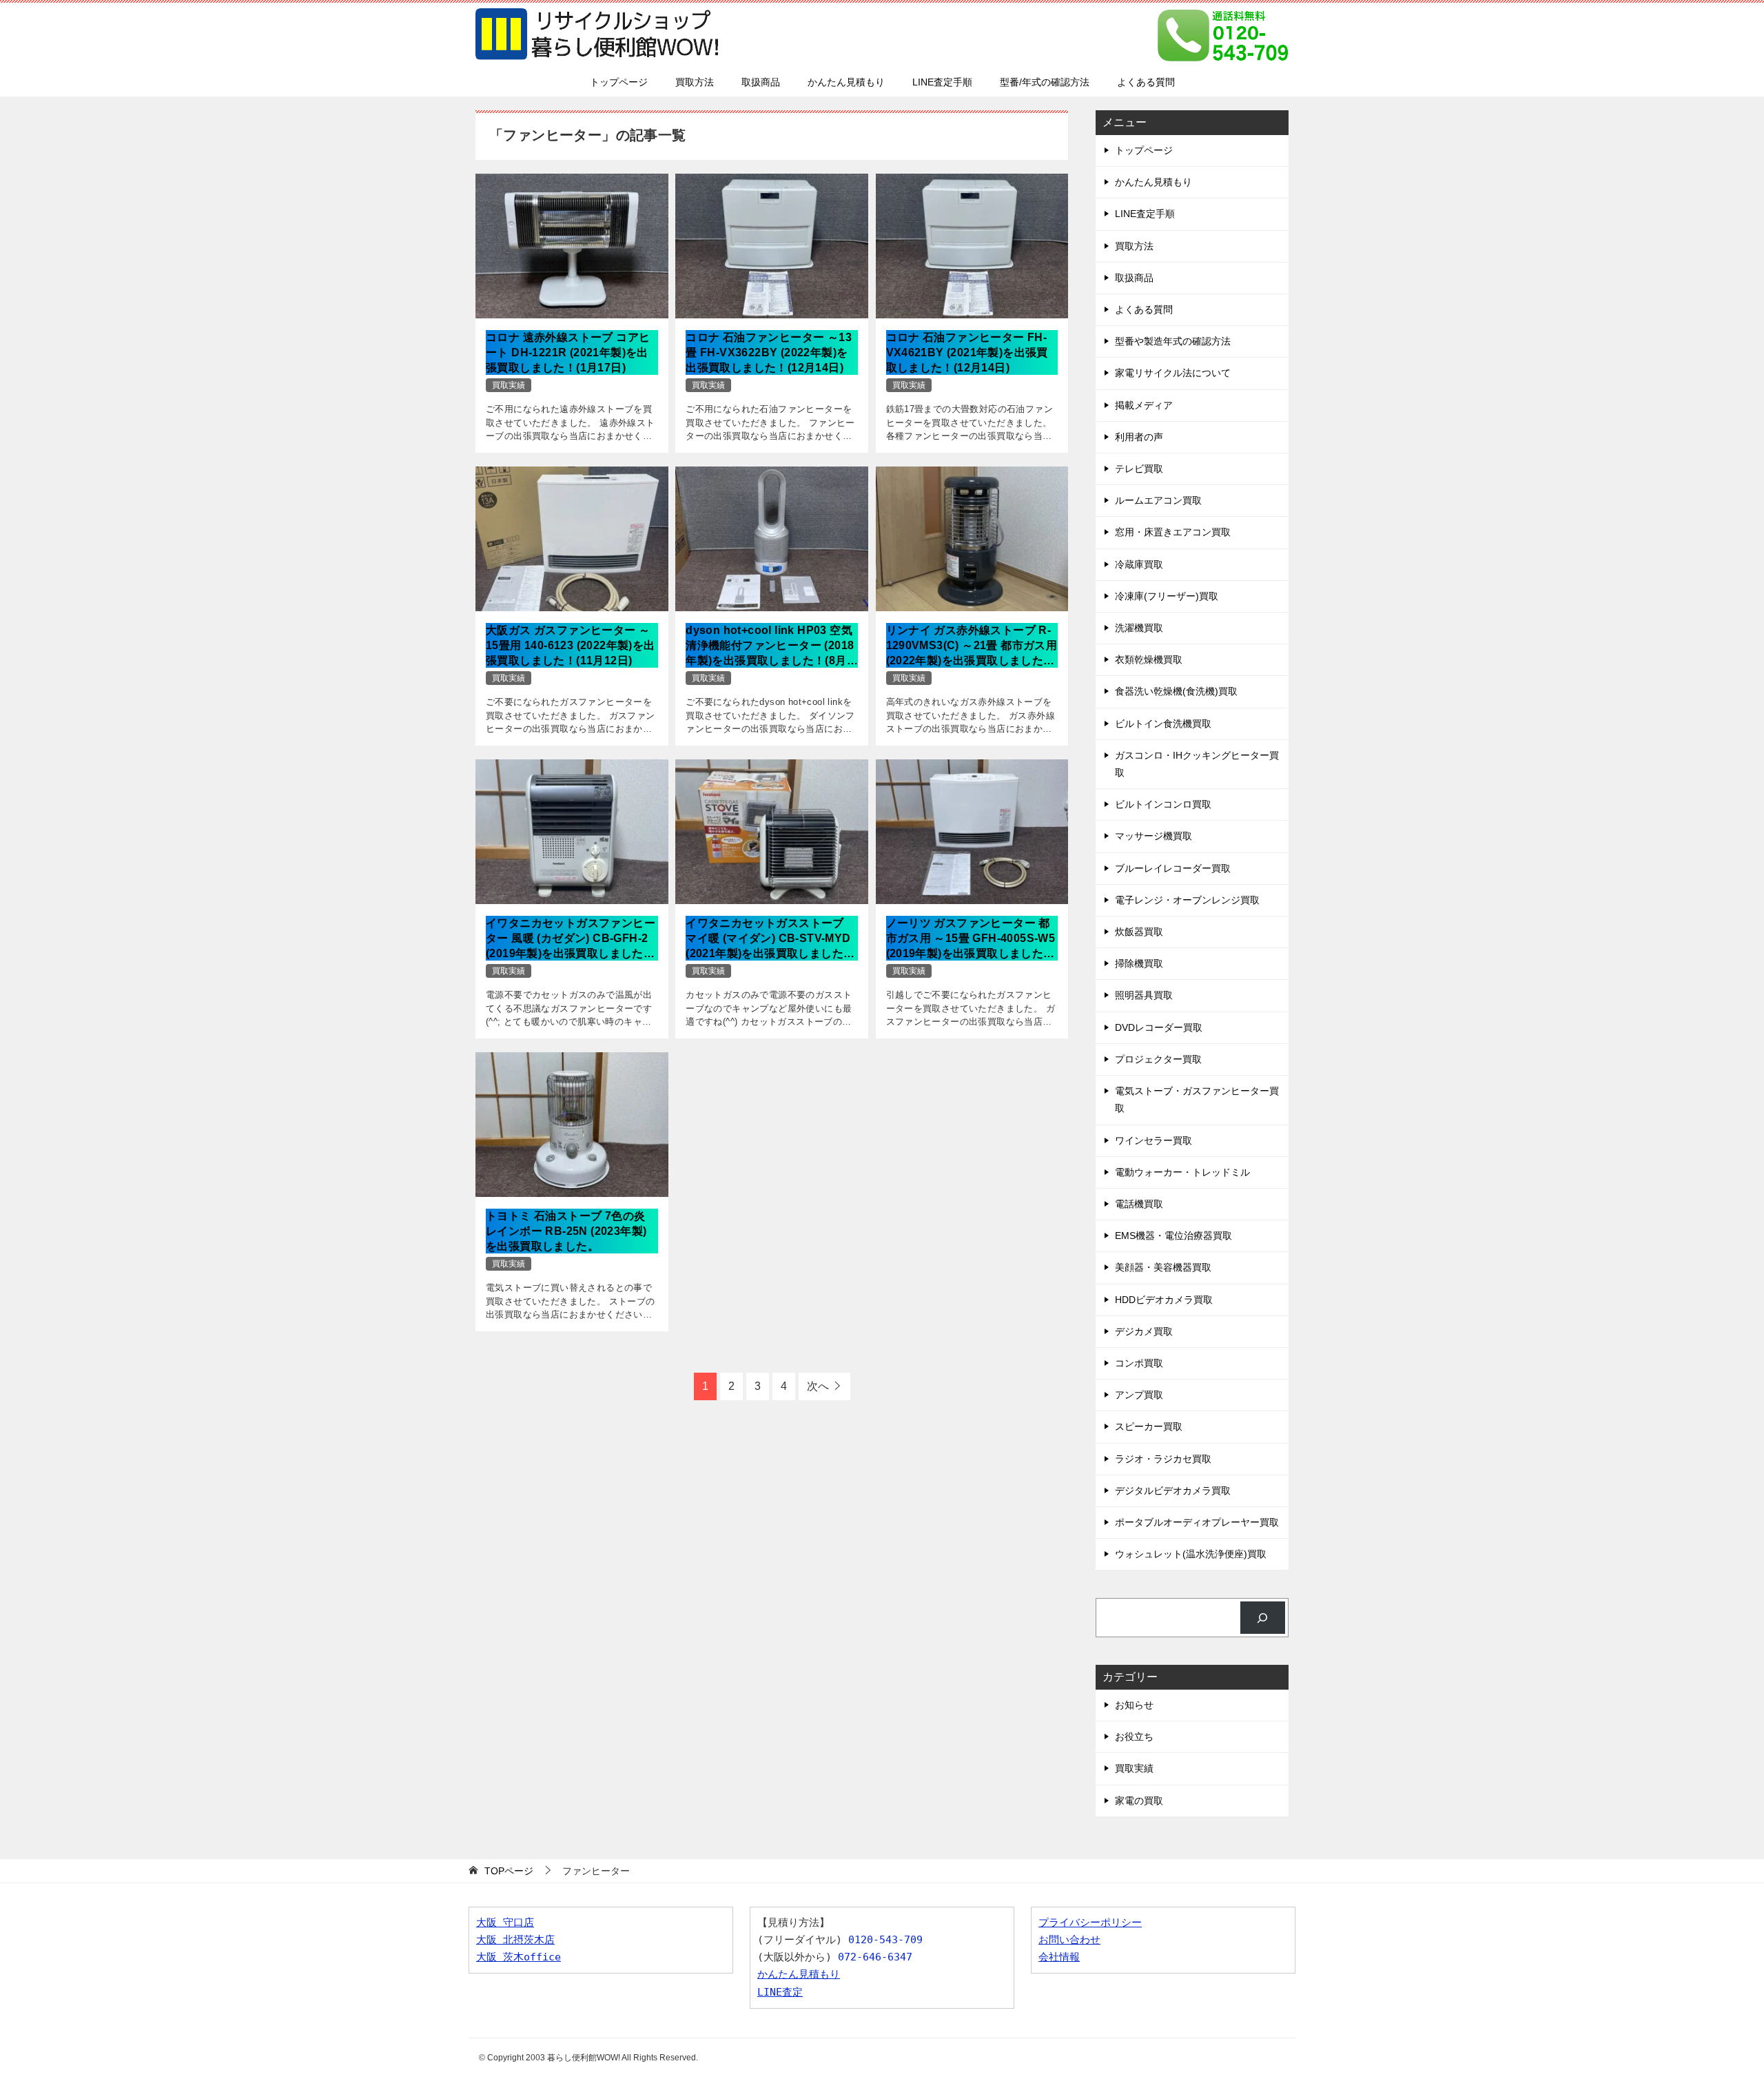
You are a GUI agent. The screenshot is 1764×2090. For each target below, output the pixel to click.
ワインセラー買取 (1153, 1140)
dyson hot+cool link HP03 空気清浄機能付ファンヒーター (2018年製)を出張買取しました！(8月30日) (770, 647)
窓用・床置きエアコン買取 (1173, 532)
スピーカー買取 (1149, 1426)
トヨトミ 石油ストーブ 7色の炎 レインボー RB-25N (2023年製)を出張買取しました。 (566, 1231)
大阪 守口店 (505, 1923)
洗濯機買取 (1139, 628)
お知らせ (1134, 1705)
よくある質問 (1146, 82)
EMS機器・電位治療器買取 (1173, 1236)
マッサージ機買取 (1153, 836)
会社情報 (1059, 1957)
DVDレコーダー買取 (1159, 1027)
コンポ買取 (1139, 1363)
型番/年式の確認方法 (1045, 82)
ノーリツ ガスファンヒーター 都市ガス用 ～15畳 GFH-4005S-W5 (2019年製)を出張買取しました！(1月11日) (971, 940)
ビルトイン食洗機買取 (1163, 724)
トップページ (619, 82)
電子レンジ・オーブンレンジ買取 (1187, 900)
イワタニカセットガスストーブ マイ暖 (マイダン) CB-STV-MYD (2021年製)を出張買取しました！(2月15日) (770, 940)
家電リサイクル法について (1173, 373)
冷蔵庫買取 (1139, 564)
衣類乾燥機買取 (1149, 659)
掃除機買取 (1139, 963)
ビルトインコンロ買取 (1163, 804)
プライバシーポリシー (1090, 1923)
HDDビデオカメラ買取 (1164, 1300)
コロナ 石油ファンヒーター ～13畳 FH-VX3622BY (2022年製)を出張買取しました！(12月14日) (769, 353)
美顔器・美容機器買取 (1163, 1267)
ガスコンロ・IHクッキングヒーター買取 (1197, 764)
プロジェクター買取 (1158, 1059)
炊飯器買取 (1139, 932)
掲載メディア (1144, 405)
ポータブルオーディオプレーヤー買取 (1197, 1522)
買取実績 (509, 385)
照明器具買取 (1144, 995)
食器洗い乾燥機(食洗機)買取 (1176, 691)
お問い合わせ (1069, 1940)
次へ (818, 1386)
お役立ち (1134, 1736)
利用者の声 (1139, 437)
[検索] (1263, 1618)
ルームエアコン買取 (1158, 500)
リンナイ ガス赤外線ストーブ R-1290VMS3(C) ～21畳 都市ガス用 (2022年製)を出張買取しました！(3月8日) (972, 647)
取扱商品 (761, 82)
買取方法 (695, 82)
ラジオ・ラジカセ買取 (1163, 1459)
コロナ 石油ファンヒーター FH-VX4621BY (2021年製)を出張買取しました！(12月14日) (967, 353)
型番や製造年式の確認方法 (1173, 341)
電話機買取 (1139, 1204)
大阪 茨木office (519, 1957)
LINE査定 (780, 1992)
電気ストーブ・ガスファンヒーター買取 (1197, 1099)
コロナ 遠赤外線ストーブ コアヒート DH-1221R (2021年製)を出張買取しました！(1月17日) (568, 353)
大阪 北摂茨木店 (515, 1940)
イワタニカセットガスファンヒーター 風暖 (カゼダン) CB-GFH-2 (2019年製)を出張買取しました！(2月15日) (571, 940)
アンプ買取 (1139, 1395)
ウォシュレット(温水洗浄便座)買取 (1191, 1554)
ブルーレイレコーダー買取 (1173, 868)
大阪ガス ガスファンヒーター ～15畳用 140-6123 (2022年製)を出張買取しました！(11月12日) (571, 646)
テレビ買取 (1139, 469)
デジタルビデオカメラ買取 (1173, 1490)
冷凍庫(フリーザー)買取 (1167, 596)
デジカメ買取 (1144, 1331)
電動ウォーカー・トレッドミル (1182, 1172)
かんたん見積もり (846, 82)
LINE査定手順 (942, 82)
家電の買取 (1139, 1801)
